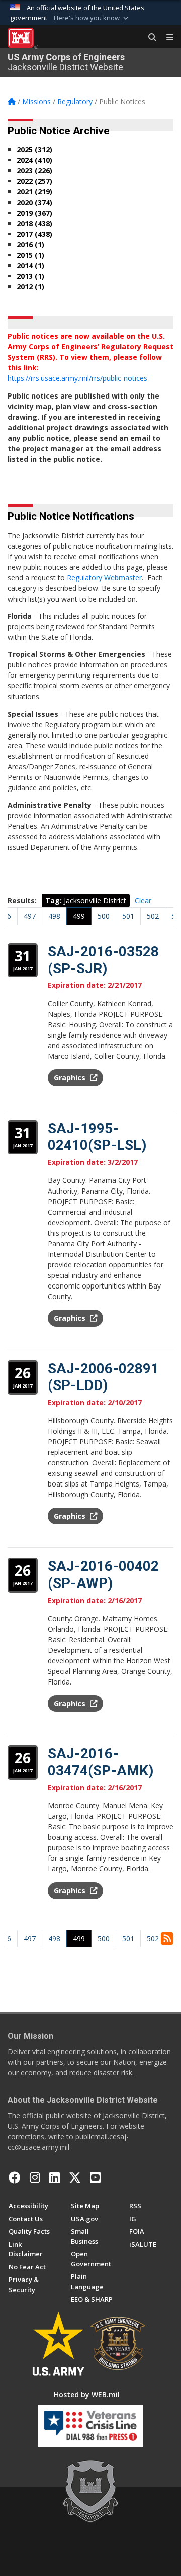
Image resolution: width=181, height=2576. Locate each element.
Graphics (71, 1078)
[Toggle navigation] (166, 38)
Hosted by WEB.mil (87, 2394)
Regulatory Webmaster (104, 578)
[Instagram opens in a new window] (35, 2177)
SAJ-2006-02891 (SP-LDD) (103, 1377)
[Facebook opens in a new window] (15, 2177)
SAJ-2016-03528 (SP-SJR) (103, 960)
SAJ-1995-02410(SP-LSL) (97, 1137)
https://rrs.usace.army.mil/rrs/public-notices (77, 378)
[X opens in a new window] (75, 2177)
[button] (92, 18)
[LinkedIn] (55, 2177)
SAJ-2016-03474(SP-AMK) (101, 1762)
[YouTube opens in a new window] (95, 2177)
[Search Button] (149, 38)
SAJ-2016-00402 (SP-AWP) (103, 1575)
